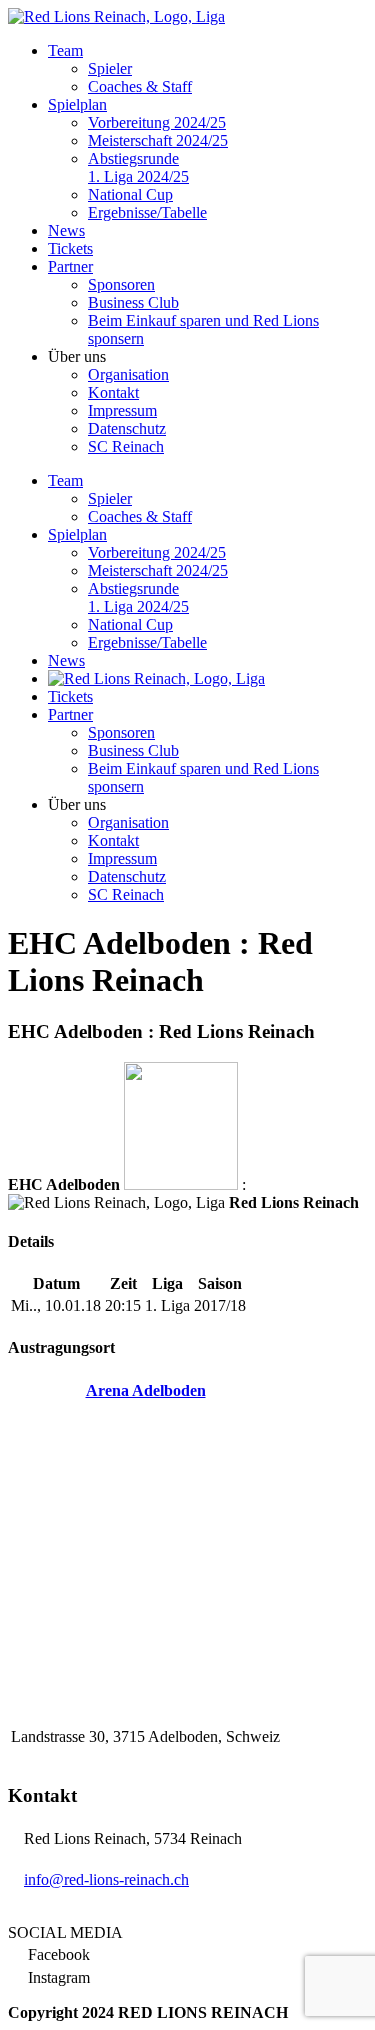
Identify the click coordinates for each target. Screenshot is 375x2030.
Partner (70, 266)
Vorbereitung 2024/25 (157, 122)
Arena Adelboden (146, 1390)
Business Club (133, 302)
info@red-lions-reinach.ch (106, 1879)
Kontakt (113, 392)
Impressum (122, 410)
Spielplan (77, 104)
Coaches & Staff (140, 86)
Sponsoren (121, 284)
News (66, 230)
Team (65, 50)
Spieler (110, 68)
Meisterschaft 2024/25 (158, 140)
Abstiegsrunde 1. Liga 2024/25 (138, 167)
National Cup (130, 194)
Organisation (128, 374)
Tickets (70, 248)
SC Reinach (126, 446)
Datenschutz (127, 428)
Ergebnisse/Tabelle (147, 212)
